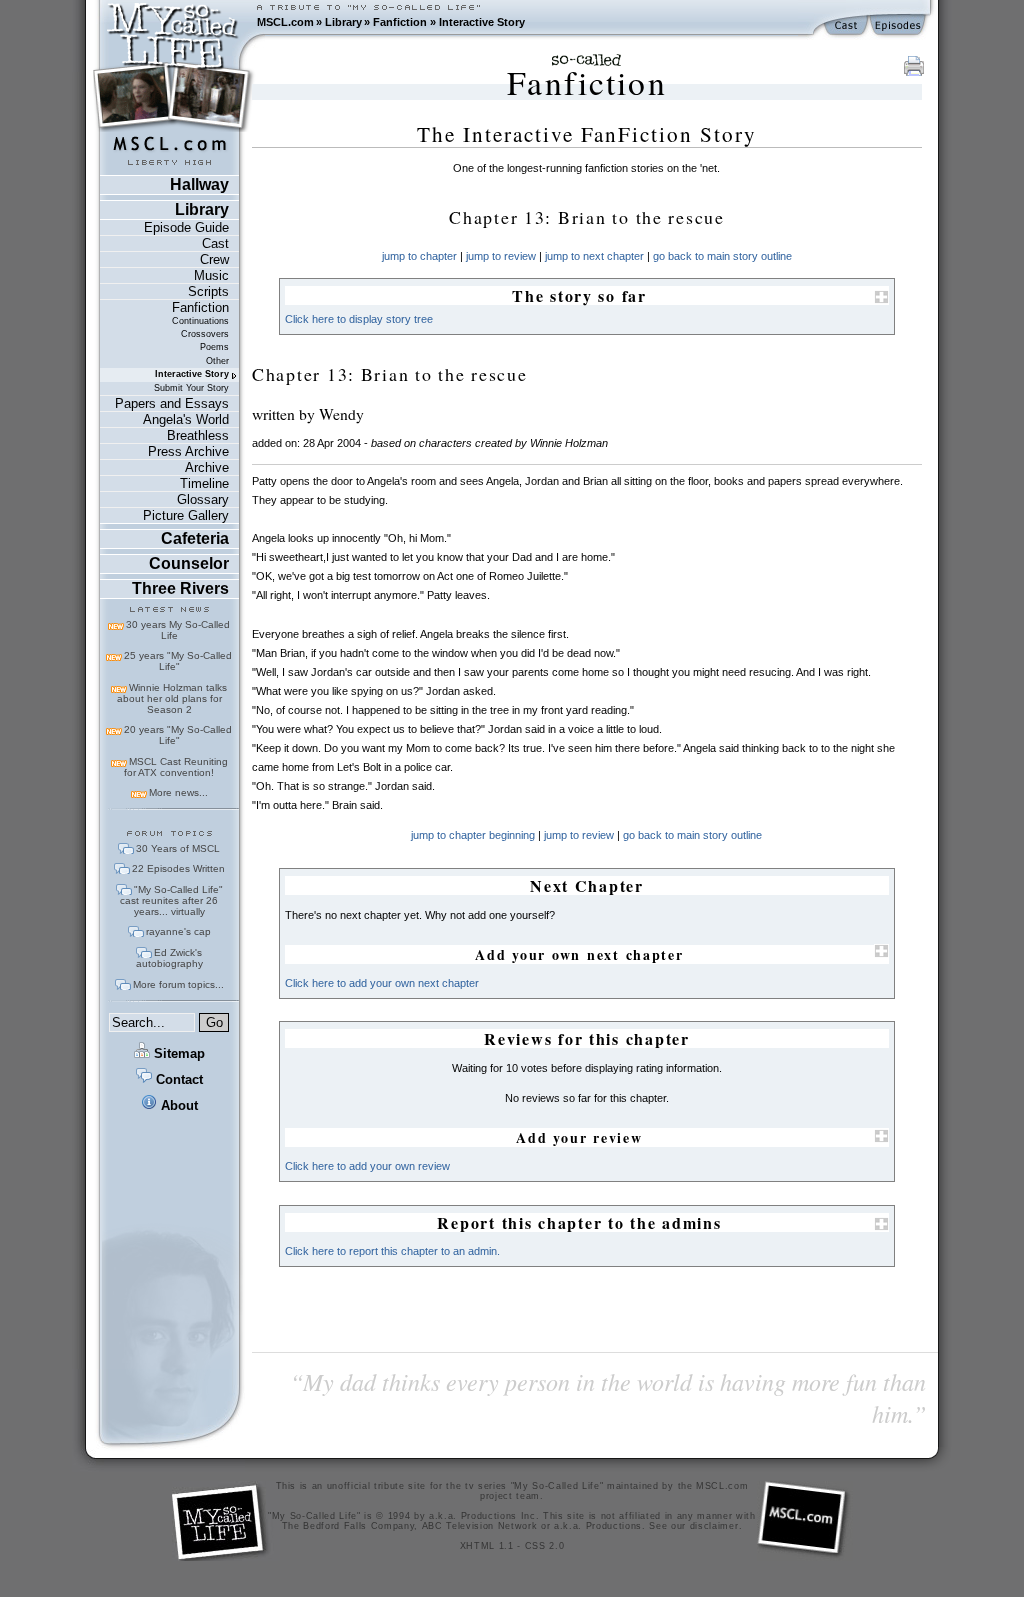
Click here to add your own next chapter (382, 983)
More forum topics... (178, 984)
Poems (214, 347)
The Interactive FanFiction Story (587, 134)
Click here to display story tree (359, 319)
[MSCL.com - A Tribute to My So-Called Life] (173, 22)
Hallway (199, 184)
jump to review (501, 256)
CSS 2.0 (545, 1546)
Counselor (189, 563)
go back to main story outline (722, 256)
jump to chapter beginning (473, 835)
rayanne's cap (178, 931)
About (177, 1105)
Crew (214, 259)
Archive (207, 467)
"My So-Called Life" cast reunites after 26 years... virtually (171, 900)
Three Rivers (180, 588)
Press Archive (188, 451)
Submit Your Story (191, 388)
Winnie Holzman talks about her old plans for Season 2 (172, 698)
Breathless (198, 435)
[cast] (847, 26)
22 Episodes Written (178, 868)
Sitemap (177, 1053)
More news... (178, 792)
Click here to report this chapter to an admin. (392, 1251)
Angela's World (186, 419)
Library (343, 22)
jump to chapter (419, 256)
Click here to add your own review (367, 1166)
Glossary (203, 499)
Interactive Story (482, 22)
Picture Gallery (186, 515)
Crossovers (205, 334)
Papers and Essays (172, 403)
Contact (177, 1079)
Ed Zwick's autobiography (169, 958)
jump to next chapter (594, 256)
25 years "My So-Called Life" (178, 661)
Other (217, 361)
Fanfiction (400, 22)
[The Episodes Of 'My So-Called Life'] (899, 26)
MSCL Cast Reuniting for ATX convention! (176, 767)
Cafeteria (195, 538)
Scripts (208, 291)
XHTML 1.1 (487, 1546)
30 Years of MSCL (178, 848)
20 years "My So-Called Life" (178, 735)
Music (211, 275)
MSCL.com (285, 22)
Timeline (204, 483)
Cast (215, 243)
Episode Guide (186, 227)
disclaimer (714, 1526)
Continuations (200, 321)
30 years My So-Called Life (178, 630)
